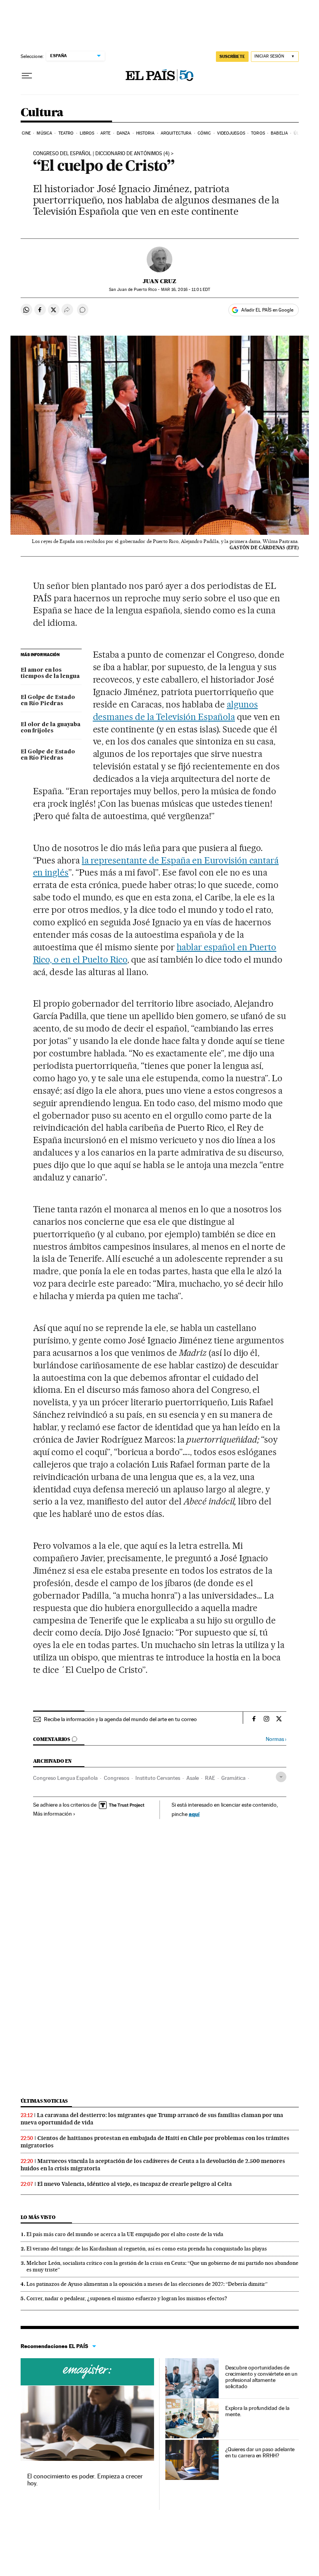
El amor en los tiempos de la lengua (50, 673)
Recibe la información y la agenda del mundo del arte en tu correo (120, 1719)
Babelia (279, 133)
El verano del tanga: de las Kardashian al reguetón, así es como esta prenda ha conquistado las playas (147, 2249)
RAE (210, 1778)
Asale (193, 1778)
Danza (124, 133)
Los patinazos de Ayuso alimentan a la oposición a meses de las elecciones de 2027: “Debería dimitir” (147, 2284)
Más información (53, 1814)
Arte (105, 133)
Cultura (42, 113)
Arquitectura (176, 133)
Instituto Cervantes (158, 1778)
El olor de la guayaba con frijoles (51, 728)
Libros (87, 133)
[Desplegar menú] (27, 76)
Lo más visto (38, 2217)
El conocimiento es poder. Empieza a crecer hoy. (85, 2480)
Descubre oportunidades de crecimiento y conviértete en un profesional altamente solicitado (262, 2377)
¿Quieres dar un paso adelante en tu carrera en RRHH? (260, 2452)
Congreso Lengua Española (65, 1778)
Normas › (276, 1739)
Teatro (66, 133)
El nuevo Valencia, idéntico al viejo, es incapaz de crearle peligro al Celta (135, 2184)
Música (44, 133)
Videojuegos (231, 133)
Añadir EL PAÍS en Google (267, 310)
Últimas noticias (44, 2101)
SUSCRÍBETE (232, 56)
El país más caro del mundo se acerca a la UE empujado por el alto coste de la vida (125, 2234)
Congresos (117, 1778)
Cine (26, 133)
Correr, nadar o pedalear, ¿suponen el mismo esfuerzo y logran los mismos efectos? (127, 2298)
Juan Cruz (159, 281)
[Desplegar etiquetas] (281, 1777)
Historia (145, 133)
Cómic (204, 133)
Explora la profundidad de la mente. (257, 2411)
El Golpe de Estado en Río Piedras (48, 700)
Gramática (233, 1778)
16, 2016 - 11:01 (186, 290)
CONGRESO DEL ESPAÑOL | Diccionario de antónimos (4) (101, 154)
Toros (258, 133)
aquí (194, 1814)
